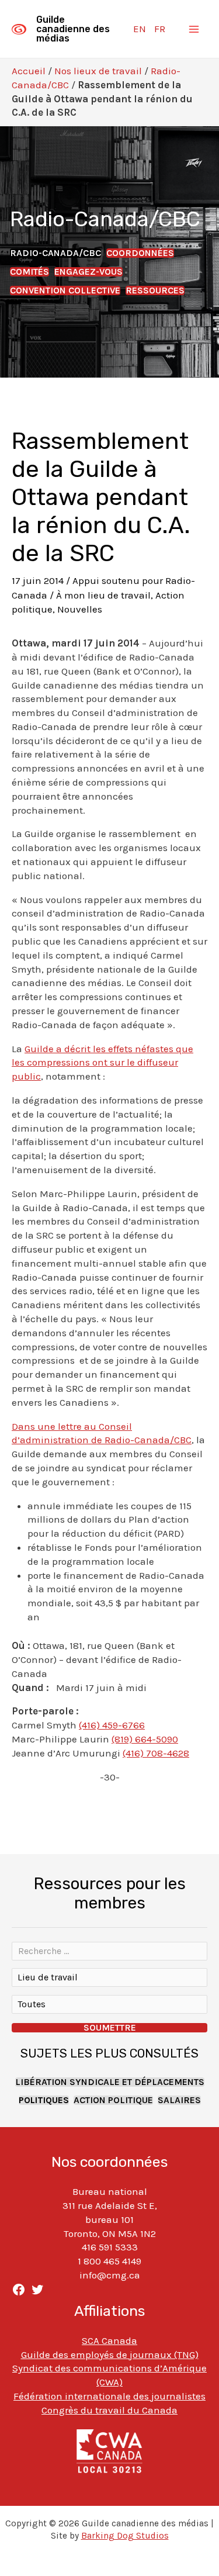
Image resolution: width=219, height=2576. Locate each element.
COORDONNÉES (140, 253)
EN (140, 29)
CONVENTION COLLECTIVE (65, 291)
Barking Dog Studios (125, 2536)
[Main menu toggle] (194, 29)
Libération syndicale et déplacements (110, 2082)
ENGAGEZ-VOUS (88, 272)
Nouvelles (80, 609)
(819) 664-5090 (145, 1739)
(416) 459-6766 (112, 1725)
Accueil (29, 71)
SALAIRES (179, 2100)
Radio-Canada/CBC (55, 253)
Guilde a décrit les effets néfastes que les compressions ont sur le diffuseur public (102, 1063)
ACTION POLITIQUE (113, 2100)
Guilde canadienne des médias (73, 29)
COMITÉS (29, 272)
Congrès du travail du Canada (109, 2410)
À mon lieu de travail (103, 595)
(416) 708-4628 (156, 1753)
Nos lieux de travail (98, 71)
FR (160, 29)
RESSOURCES (155, 291)
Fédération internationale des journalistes (109, 2396)
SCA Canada (109, 2340)
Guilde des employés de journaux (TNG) (110, 2354)
